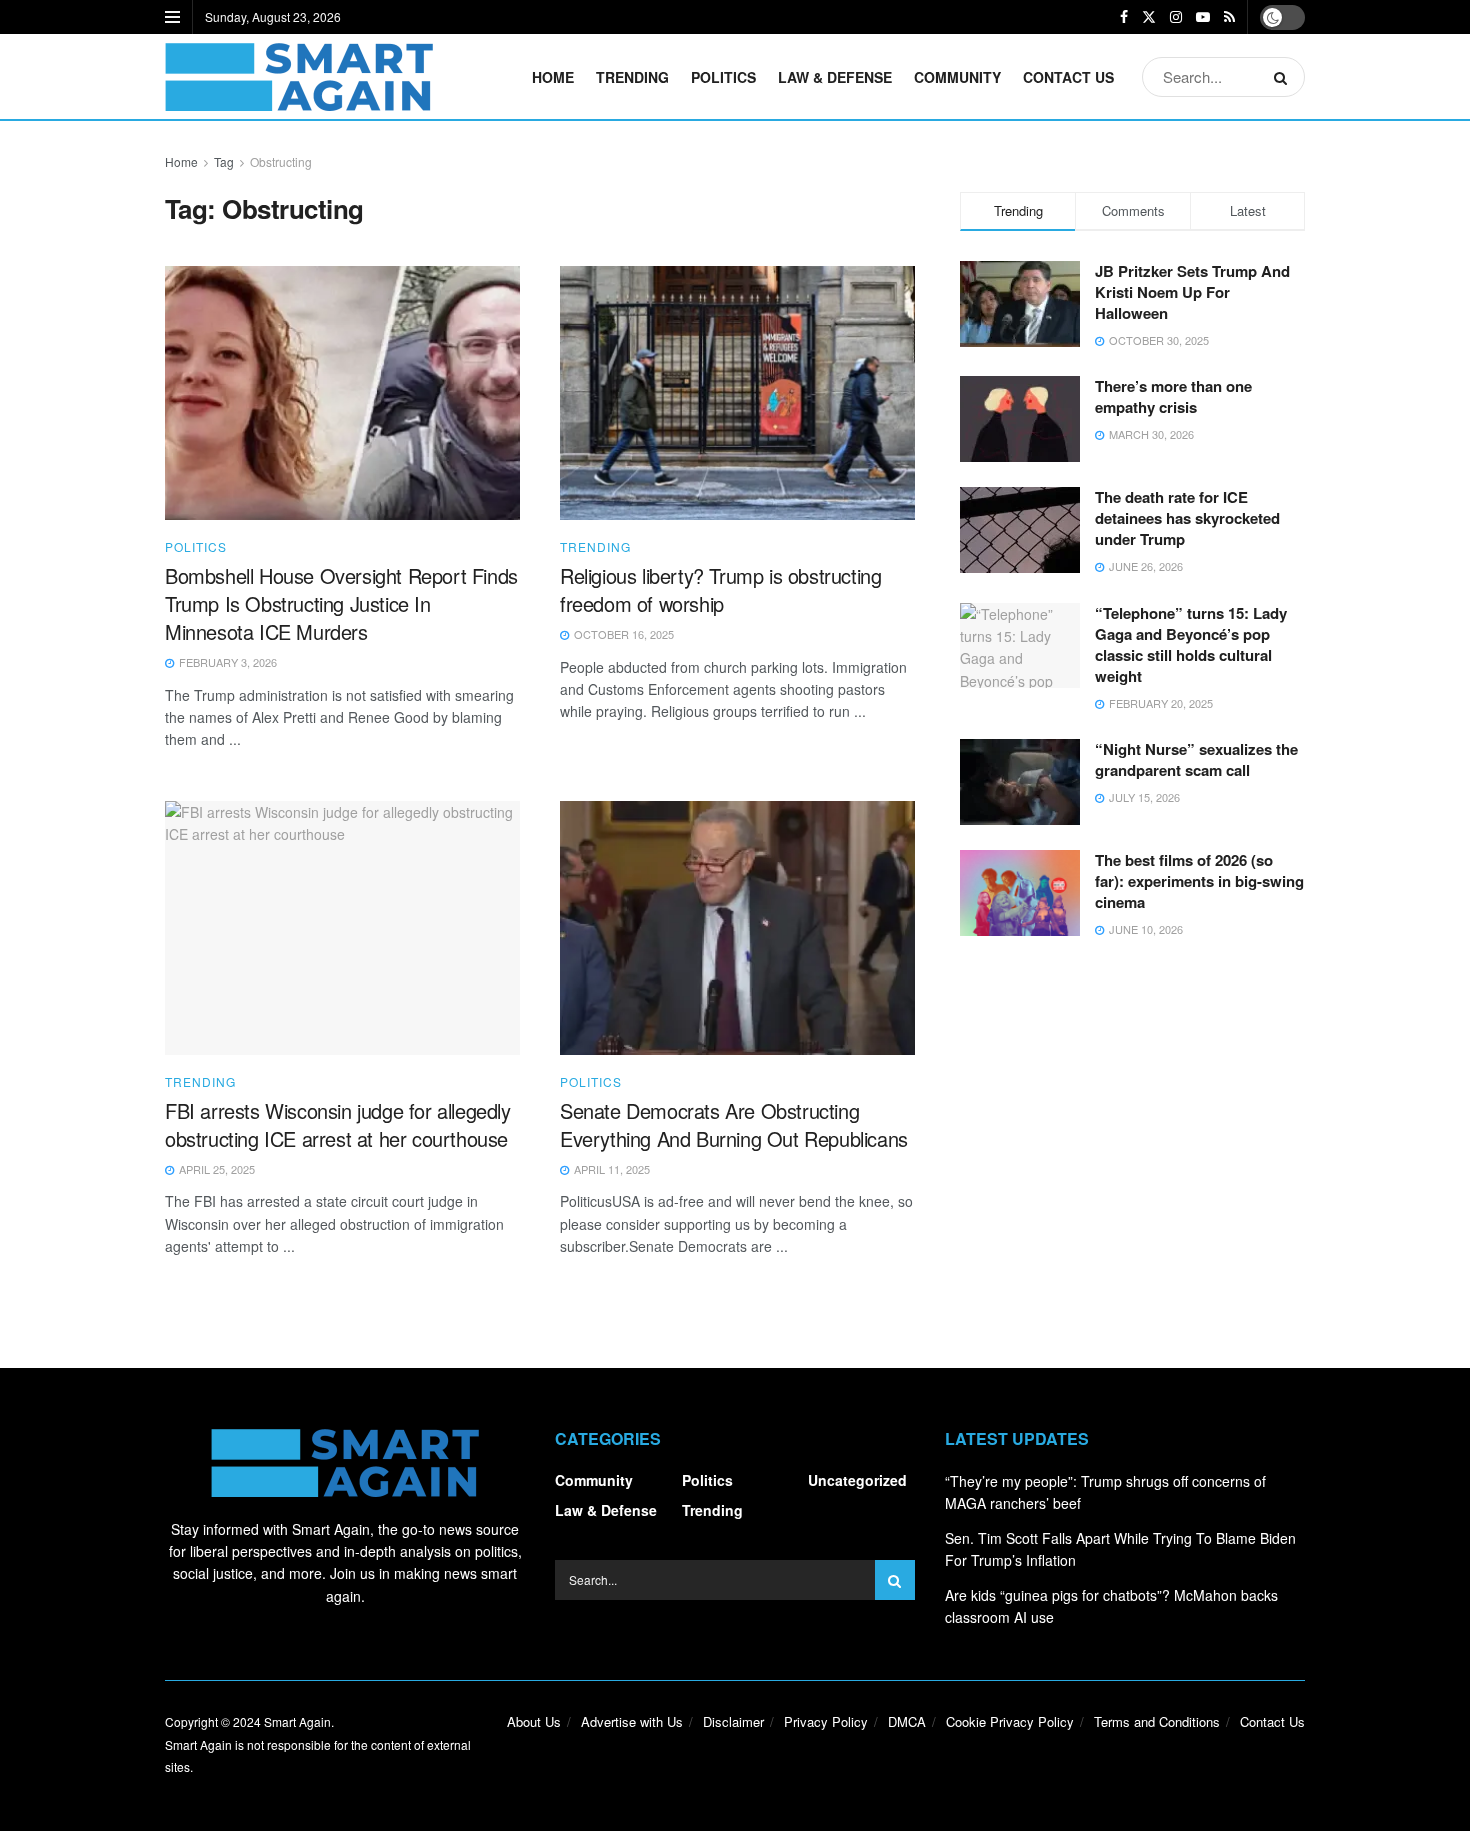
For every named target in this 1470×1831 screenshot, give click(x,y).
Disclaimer (733, 1721)
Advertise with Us (632, 1721)
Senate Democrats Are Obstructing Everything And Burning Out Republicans (734, 1124)
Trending (632, 77)
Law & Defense (835, 77)
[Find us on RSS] (1229, 17)
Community (957, 77)
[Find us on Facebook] (1124, 17)
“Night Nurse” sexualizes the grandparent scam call (1196, 759)
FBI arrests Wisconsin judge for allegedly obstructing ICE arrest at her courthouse (338, 1124)
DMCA (907, 1721)
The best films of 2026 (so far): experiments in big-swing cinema (1199, 881)
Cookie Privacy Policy (1010, 1721)
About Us (534, 1721)
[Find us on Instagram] (1176, 17)
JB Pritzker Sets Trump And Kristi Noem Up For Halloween (1192, 292)
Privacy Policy (826, 1721)
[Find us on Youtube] (1203, 17)
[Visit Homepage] (299, 77)
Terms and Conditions (1157, 1721)
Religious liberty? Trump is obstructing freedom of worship (720, 589)
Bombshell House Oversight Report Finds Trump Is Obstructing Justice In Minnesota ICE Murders (341, 603)
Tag (224, 161)
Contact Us (1068, 77)
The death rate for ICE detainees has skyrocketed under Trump (1187, 518)
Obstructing (281, 161)
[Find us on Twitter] (1149, 17)
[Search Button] (1284, 77)
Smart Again (297, 1721)
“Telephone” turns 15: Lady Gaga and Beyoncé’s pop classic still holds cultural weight (1191, 644)
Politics (723, 77)
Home (553, 77)
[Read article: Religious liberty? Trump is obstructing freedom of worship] (737, 393)
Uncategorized (857, 1480)
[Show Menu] (172, 17)
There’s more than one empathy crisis (1173, 396)
